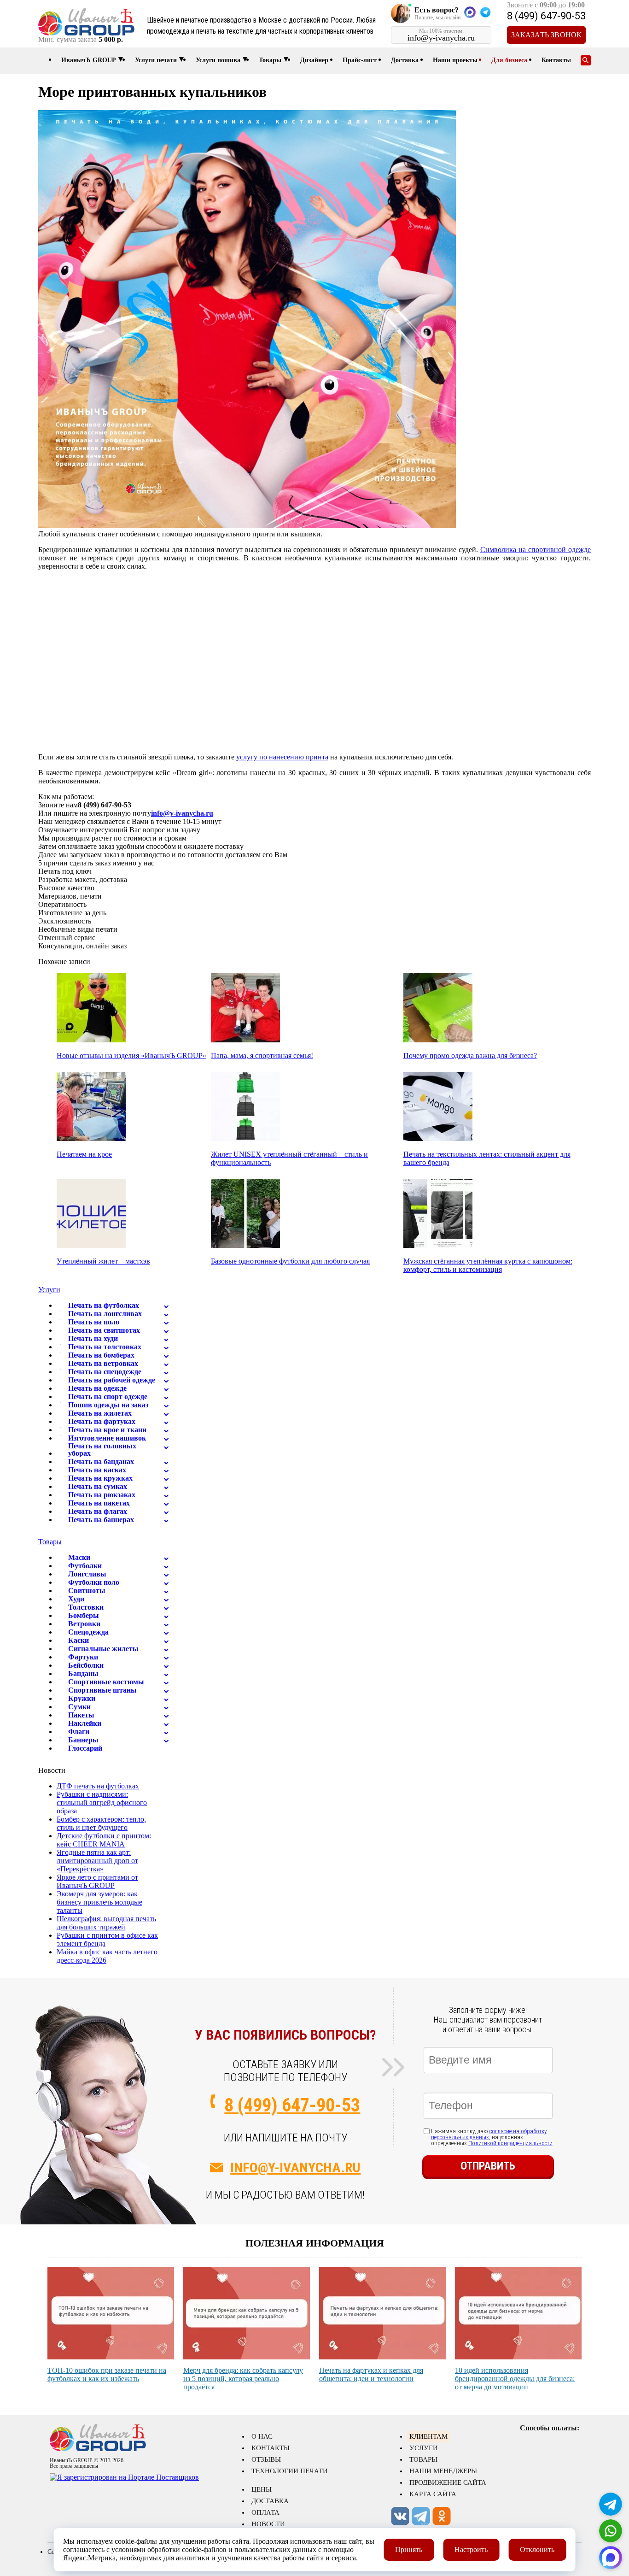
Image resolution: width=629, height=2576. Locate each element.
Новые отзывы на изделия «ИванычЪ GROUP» (131, 1056)
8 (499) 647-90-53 (546, 16)
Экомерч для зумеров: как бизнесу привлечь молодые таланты (99, 1902)
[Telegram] (611, 2504)
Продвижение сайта (448, 2482)
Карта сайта (433, 2494)
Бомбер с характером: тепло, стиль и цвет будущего (101, 1823)
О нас (262, 2436)
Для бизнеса (509, 60)
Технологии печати (290, 2471)
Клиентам (428, 2436)
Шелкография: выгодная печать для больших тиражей (106, 1923)
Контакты (556, 60)
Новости (268, 2524)
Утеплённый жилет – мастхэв (103, 1261)
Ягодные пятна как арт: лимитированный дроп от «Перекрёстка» (97, 1861)
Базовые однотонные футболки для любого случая (290, 1261)
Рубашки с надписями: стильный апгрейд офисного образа (102, 1803)
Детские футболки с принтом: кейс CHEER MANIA (104, 1840)
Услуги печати (156, 60)
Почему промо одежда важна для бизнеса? (470, 1056)
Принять (409, 2550)
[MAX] (611, 2558)
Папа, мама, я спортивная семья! (262, 1056)
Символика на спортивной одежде (536, 550)
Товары (270, 60)
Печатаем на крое (84, 1154)
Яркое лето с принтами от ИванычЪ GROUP (97, 1881)
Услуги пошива (218, 60)
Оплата (265, 2512)
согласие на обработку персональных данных (489, 2134)
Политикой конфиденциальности (510, 2143)
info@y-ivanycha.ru (182, 813)
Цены (262, 2489)
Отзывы (266, 2459)
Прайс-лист (360, 60)
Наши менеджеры (443, 2471)
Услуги (49, 1290)
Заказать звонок (547, 35)
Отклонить (537, 2550)
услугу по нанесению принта (282, 757)
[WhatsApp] (611, 2531)
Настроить (471, 2550)
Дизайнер (314, 60)
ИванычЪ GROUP (89, 60)
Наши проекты (455, 60)
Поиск (586, 60)
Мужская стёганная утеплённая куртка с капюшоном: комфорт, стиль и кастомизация (488, 1265)
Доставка (405, 60)
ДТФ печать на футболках (98, 1786)
